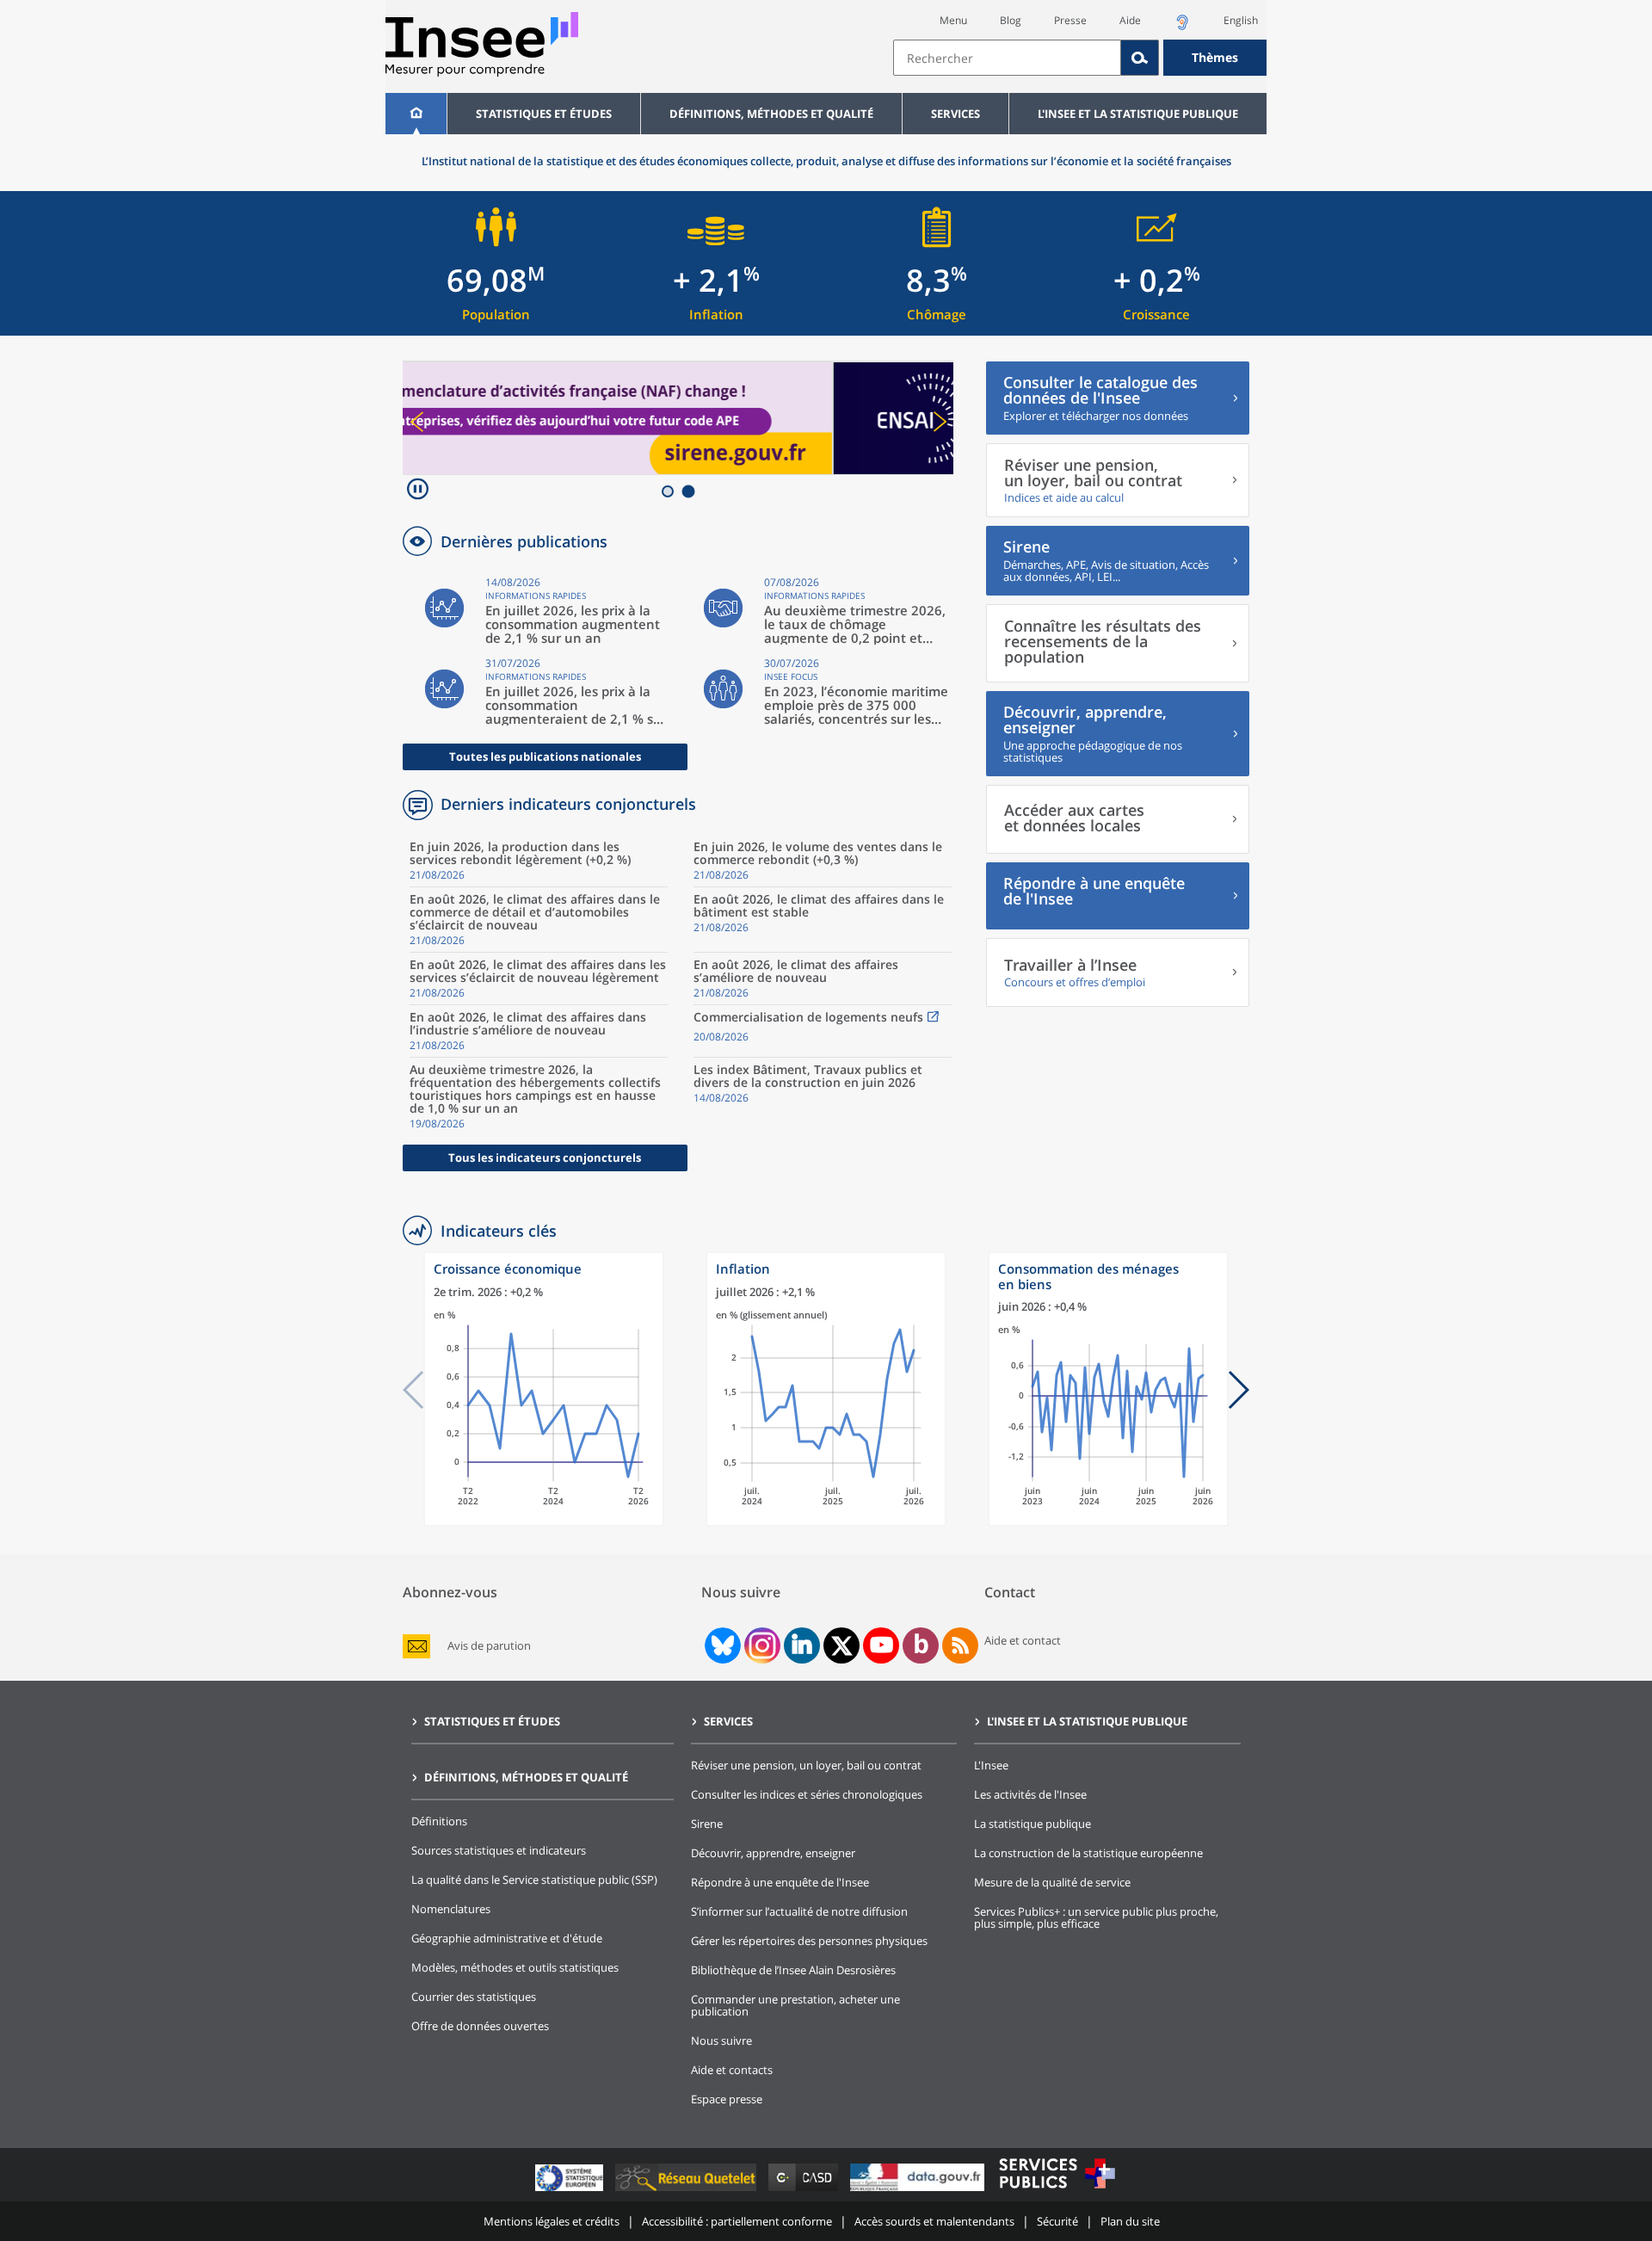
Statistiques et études (544, 114)
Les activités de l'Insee (1030, 1794)
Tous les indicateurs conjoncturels (545, 1158)
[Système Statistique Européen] (571, 2191)
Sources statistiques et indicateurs (499, 1850)
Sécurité (1057, 2221)
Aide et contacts (732, 2070)
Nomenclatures (451, 1909)
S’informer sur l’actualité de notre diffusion (799, 1911)
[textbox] (1007, 58)
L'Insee (991, 1765)
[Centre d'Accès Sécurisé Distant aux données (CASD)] (805, 2191)
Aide (1130, 20)
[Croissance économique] (544, 1522)
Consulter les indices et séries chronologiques (807, 1794)
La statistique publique (1032, 1824)
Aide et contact (1023, 1640)
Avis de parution (489, 1646)
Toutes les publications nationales (545, 756)
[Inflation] (826, 1522)
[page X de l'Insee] (842, 1646)
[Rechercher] (1140, 58)
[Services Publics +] (1057, 2191)
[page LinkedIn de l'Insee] (802, 1645)
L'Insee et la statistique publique (1138, 114)
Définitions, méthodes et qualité (771, 114)
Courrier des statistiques (474, 1997)
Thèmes (1215, 57)
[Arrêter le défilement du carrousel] (418, 491)
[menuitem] (416, 114)
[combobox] (1080, 58)
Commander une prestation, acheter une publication (795, 2005)
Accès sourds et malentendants (934, 2221)
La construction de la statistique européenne (1088, 1853)
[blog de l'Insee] (921, 1645)
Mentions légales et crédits (552, 2221)
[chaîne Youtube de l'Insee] (881, 1645)
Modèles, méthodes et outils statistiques (515, 1967)
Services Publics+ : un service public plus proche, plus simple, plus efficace (1096, 1917)
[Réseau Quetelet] (687, 2191)
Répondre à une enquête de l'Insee (780, 1882)
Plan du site (1130, 2221)
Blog (1011, 20)
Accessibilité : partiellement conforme (737, 2221)
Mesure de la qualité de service (1052, 1882)
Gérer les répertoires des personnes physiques (809, 1941)
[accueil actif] (416, 114)
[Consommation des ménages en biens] (1108, 1522)
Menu (953, 20)
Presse (1070, 20)
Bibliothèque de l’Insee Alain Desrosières (793, 1970)
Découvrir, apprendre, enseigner (773, 1853)
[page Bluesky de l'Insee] (721, 1645)
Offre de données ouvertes (480, 2026)
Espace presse (727, 2099)
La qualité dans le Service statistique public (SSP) (534, 1880)
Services (955, 114)
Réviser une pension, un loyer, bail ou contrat (806, 1765)
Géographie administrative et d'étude (507, 1938)
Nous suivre (721, 2040)
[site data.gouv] (919, 2191)
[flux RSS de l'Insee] (960, 1645)
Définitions (439, 1821)
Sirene (707, 1824)
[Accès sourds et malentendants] (1182, 27)
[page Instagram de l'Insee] (761, 1645)
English (1241, 20)
